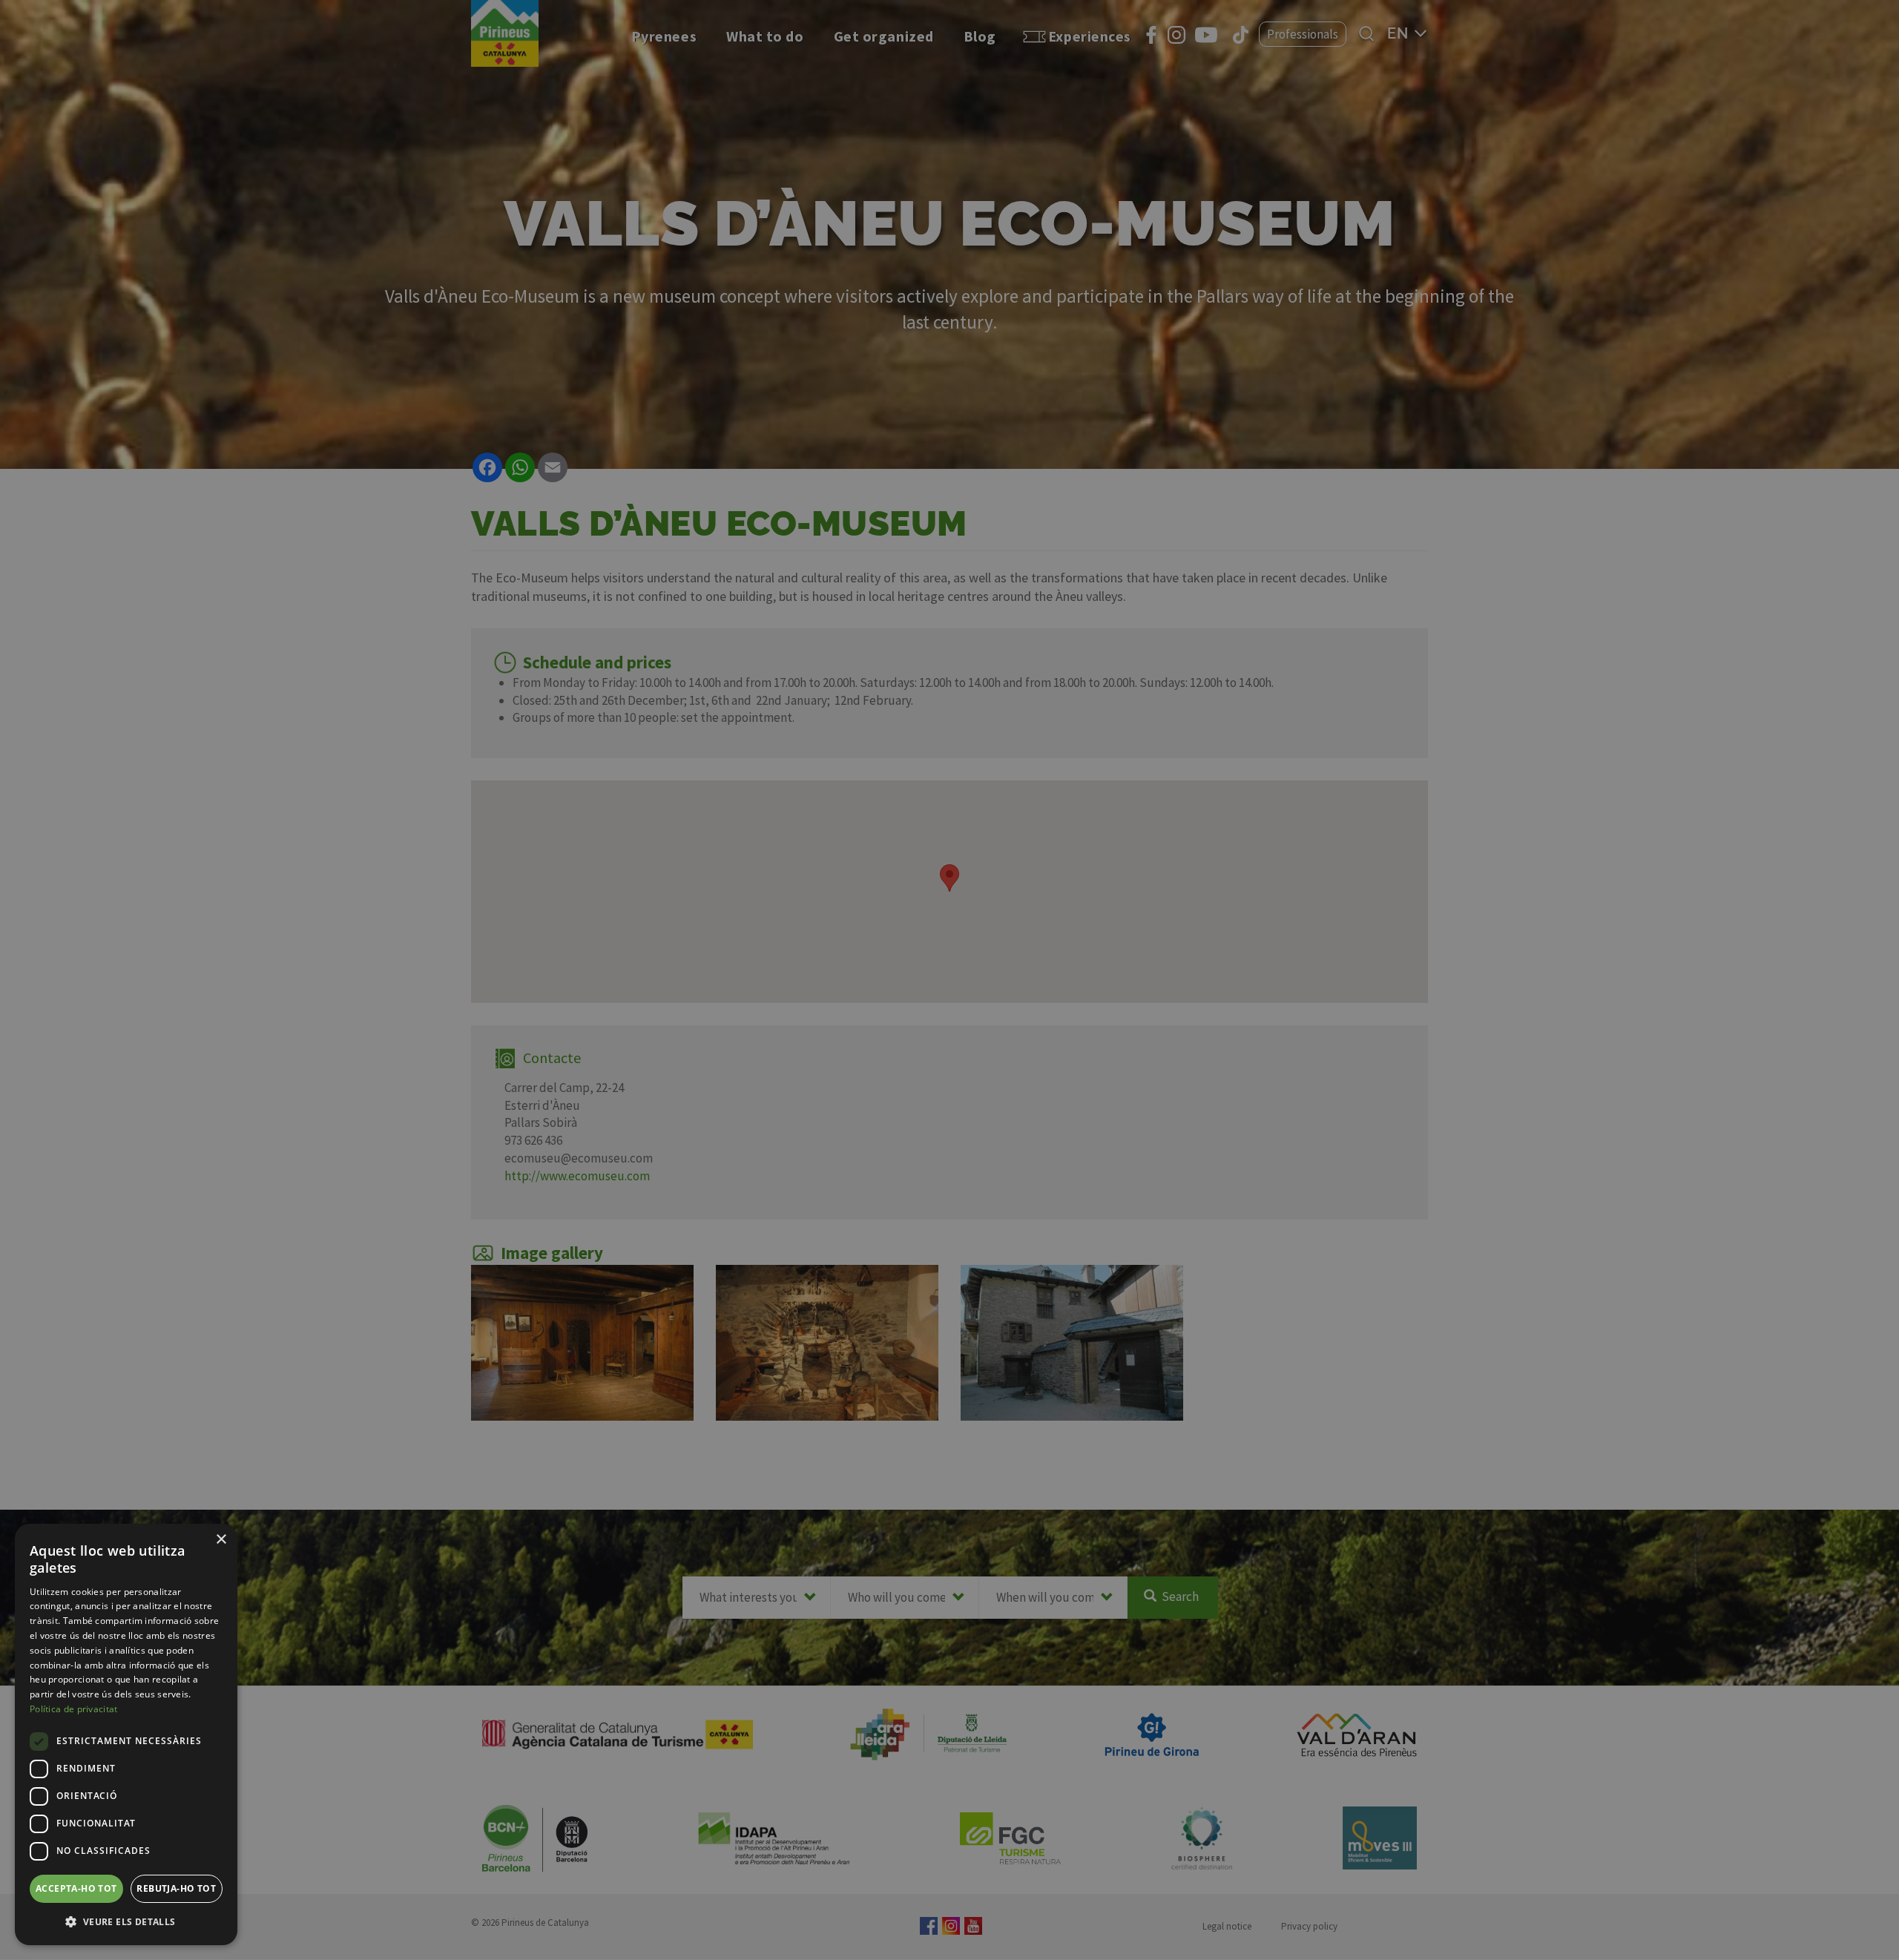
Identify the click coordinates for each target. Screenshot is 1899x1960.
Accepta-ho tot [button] (76, 1888)
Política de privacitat (74, 1709)
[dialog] (126, 1734)
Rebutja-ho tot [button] (176, 1888)
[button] (126, 1921)
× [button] (221, 1540)
